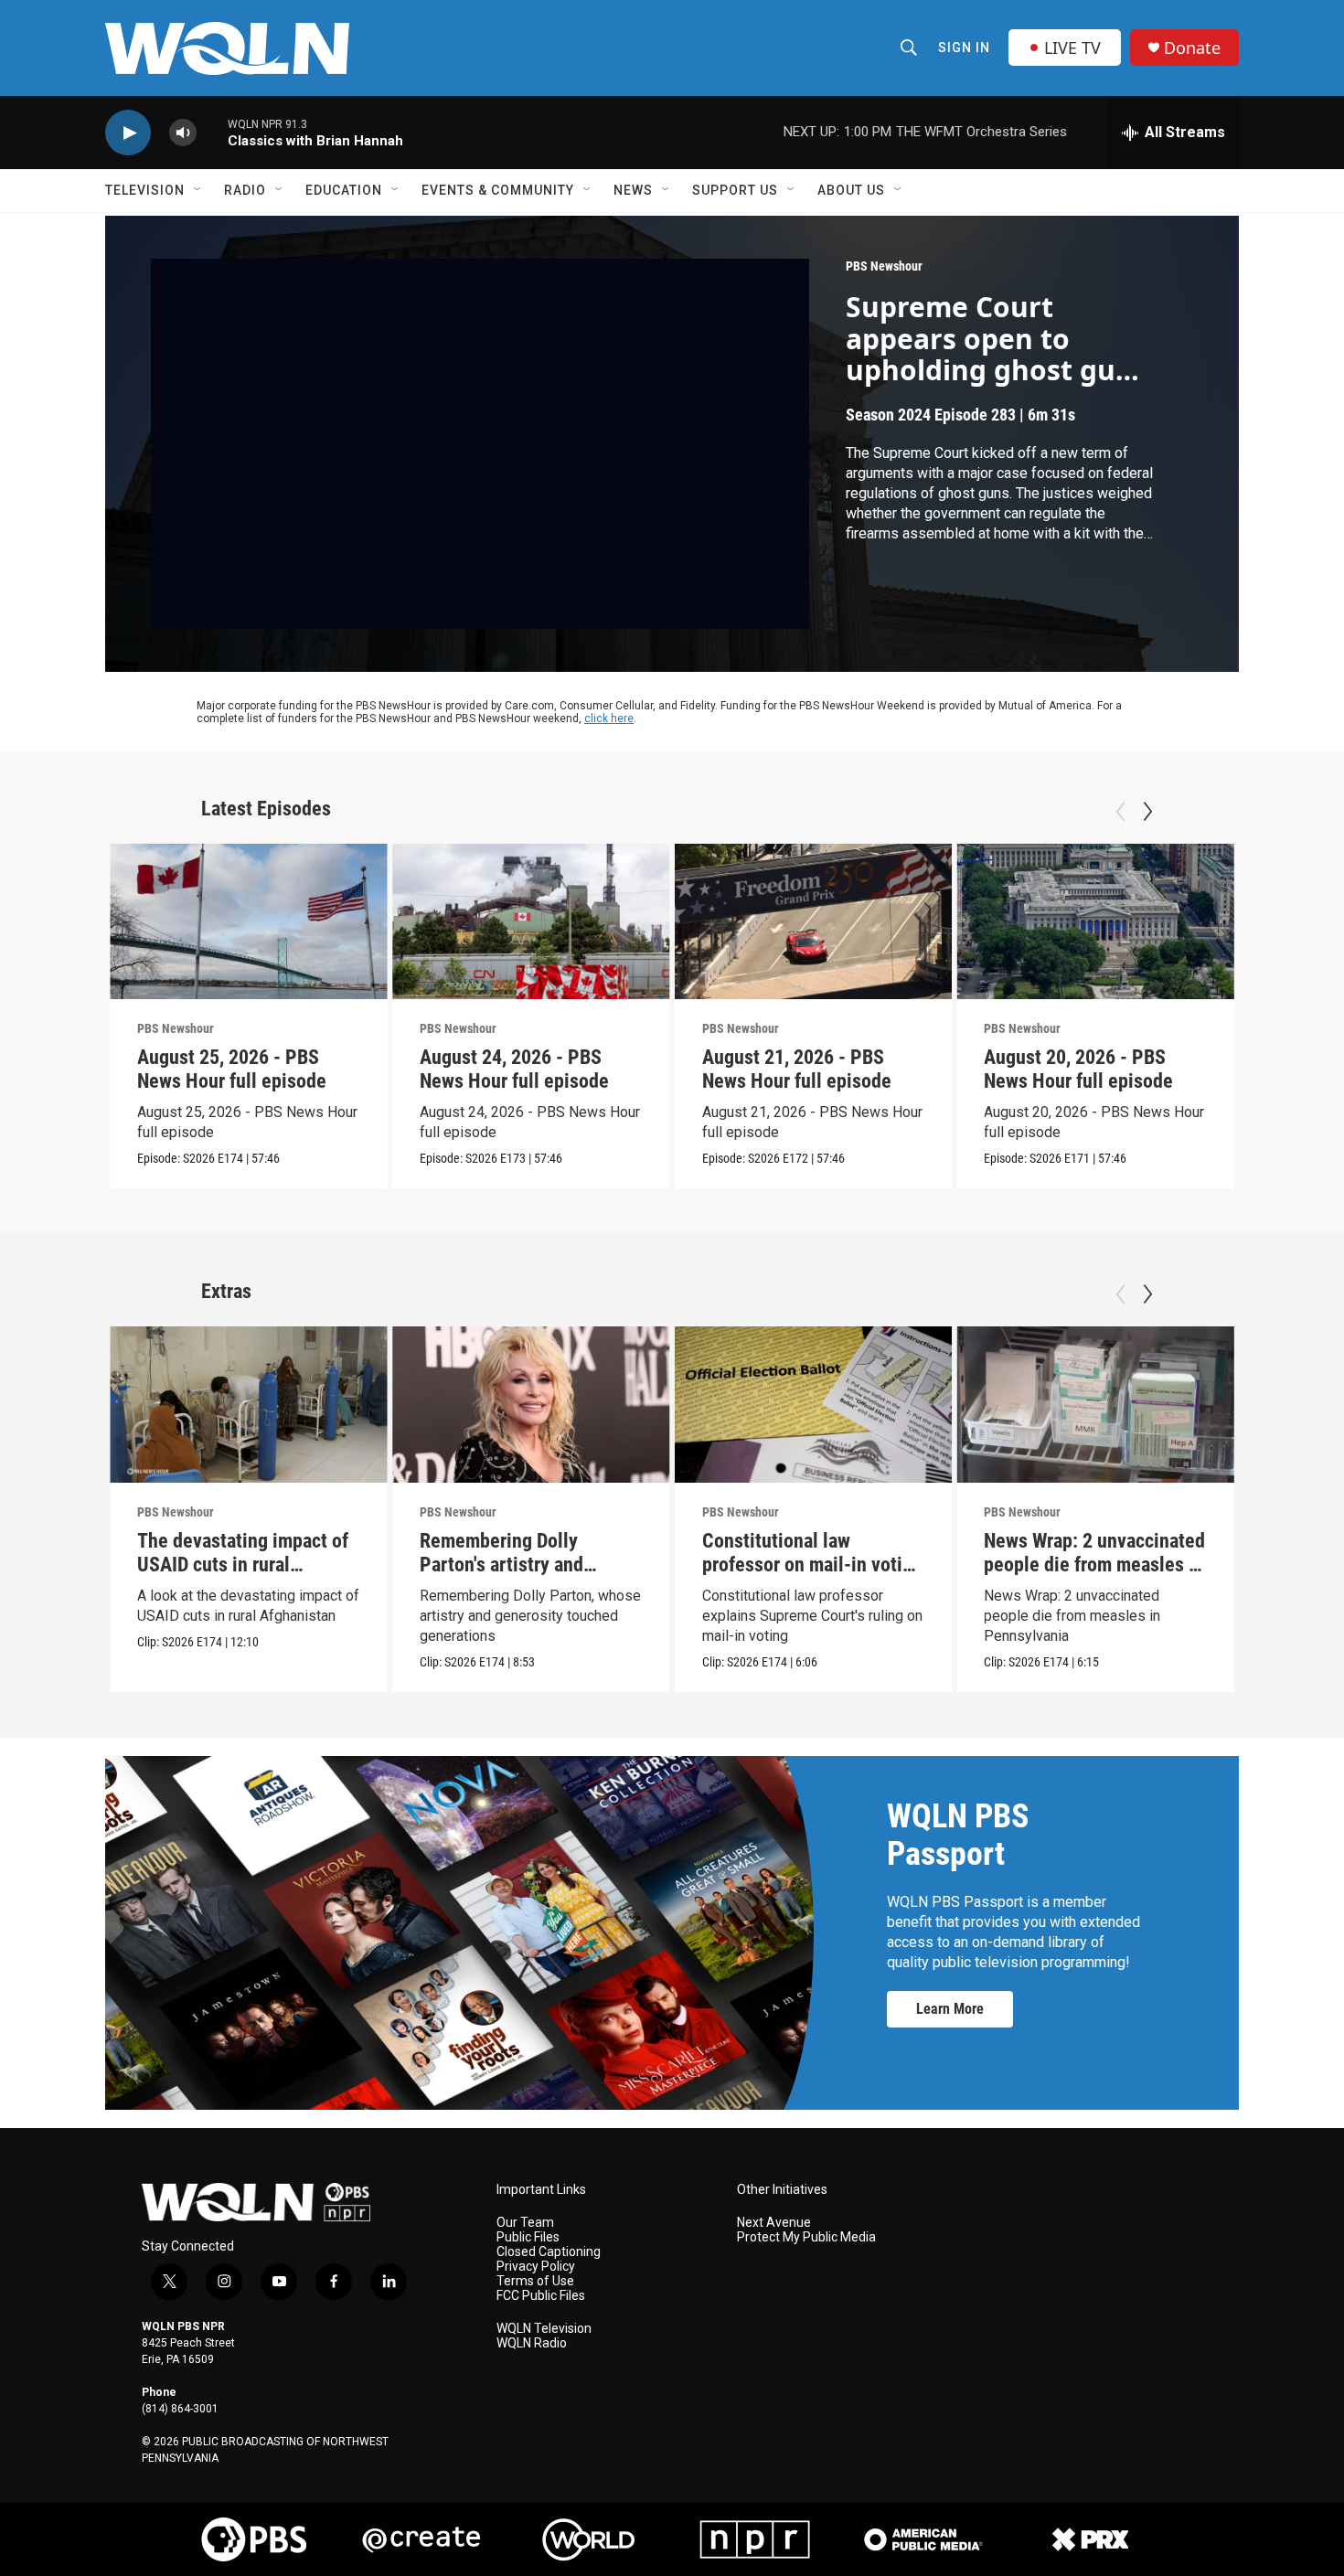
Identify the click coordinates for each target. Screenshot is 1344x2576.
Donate (1192, 48)
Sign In (964, 48)
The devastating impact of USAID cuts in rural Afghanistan (243, 1565)
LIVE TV (1072, 48)
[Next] (1147, 812)
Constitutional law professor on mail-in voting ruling (812, 1565)
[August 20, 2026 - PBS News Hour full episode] (1095, 922)
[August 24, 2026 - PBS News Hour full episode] (531, 922)
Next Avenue (774, 2223)
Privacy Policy (536, 2267)
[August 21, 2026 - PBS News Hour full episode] (814, 922)
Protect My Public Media (806, 2237)
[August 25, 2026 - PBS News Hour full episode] (249, 922)
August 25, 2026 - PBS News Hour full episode (232, 1069)
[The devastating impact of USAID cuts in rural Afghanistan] (249, 1405)
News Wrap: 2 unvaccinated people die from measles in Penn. (1094, 1565)
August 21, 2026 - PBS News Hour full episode (797, 1069)
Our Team (525, 2223)
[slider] (212, 132)
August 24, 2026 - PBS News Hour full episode (514, 1069)
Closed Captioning (549, 2252)
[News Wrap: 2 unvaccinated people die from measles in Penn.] (1095, 1405)
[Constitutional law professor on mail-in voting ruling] (814, 1405)
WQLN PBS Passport (958, 1835)
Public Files (528, 2237)
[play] (128, 133)
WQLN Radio (532, 2343)
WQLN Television (544, 2329)
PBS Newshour (884, 266)
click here (609, 719)
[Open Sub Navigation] (198, 190)
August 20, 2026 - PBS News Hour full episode (1078, 1069)
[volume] (183, 133)
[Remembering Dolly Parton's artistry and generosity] (531, 1405)
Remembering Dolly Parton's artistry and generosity (501, 1565)
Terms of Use (535, 2281)
